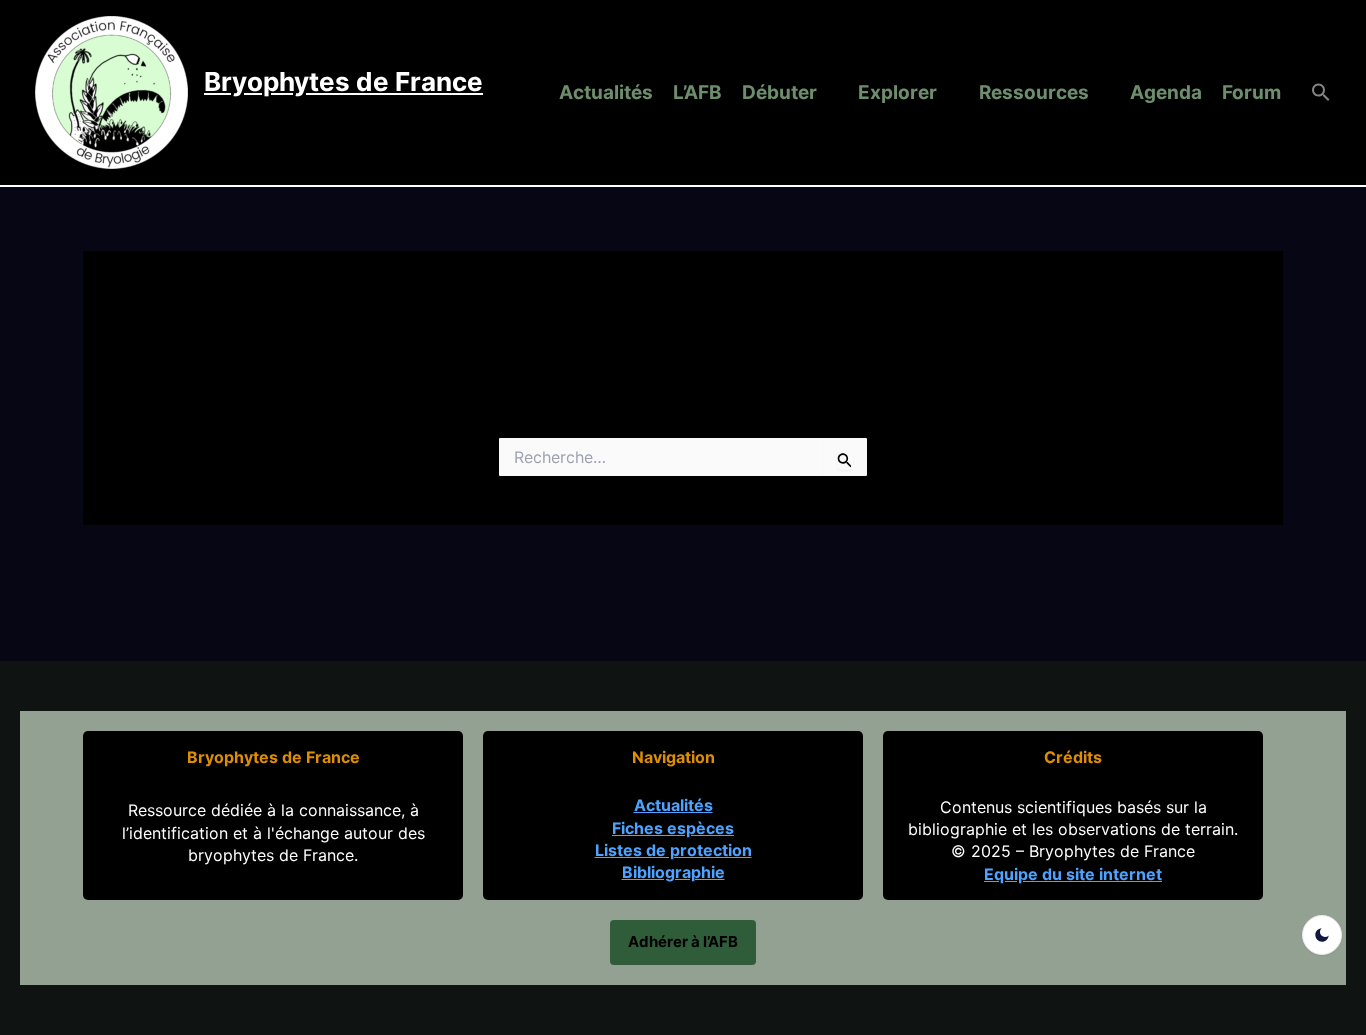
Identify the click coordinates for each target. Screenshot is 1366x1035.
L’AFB (697, 92)
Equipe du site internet (1073, 874)
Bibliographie (673, 872)
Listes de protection (673, 850)
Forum (1251, 92)
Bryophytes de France (343, 81)
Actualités (606, 92)
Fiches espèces (673, 828)
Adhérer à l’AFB (683, 941)
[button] (1311, 93)
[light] (1322, 935)
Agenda (1166, 92)
